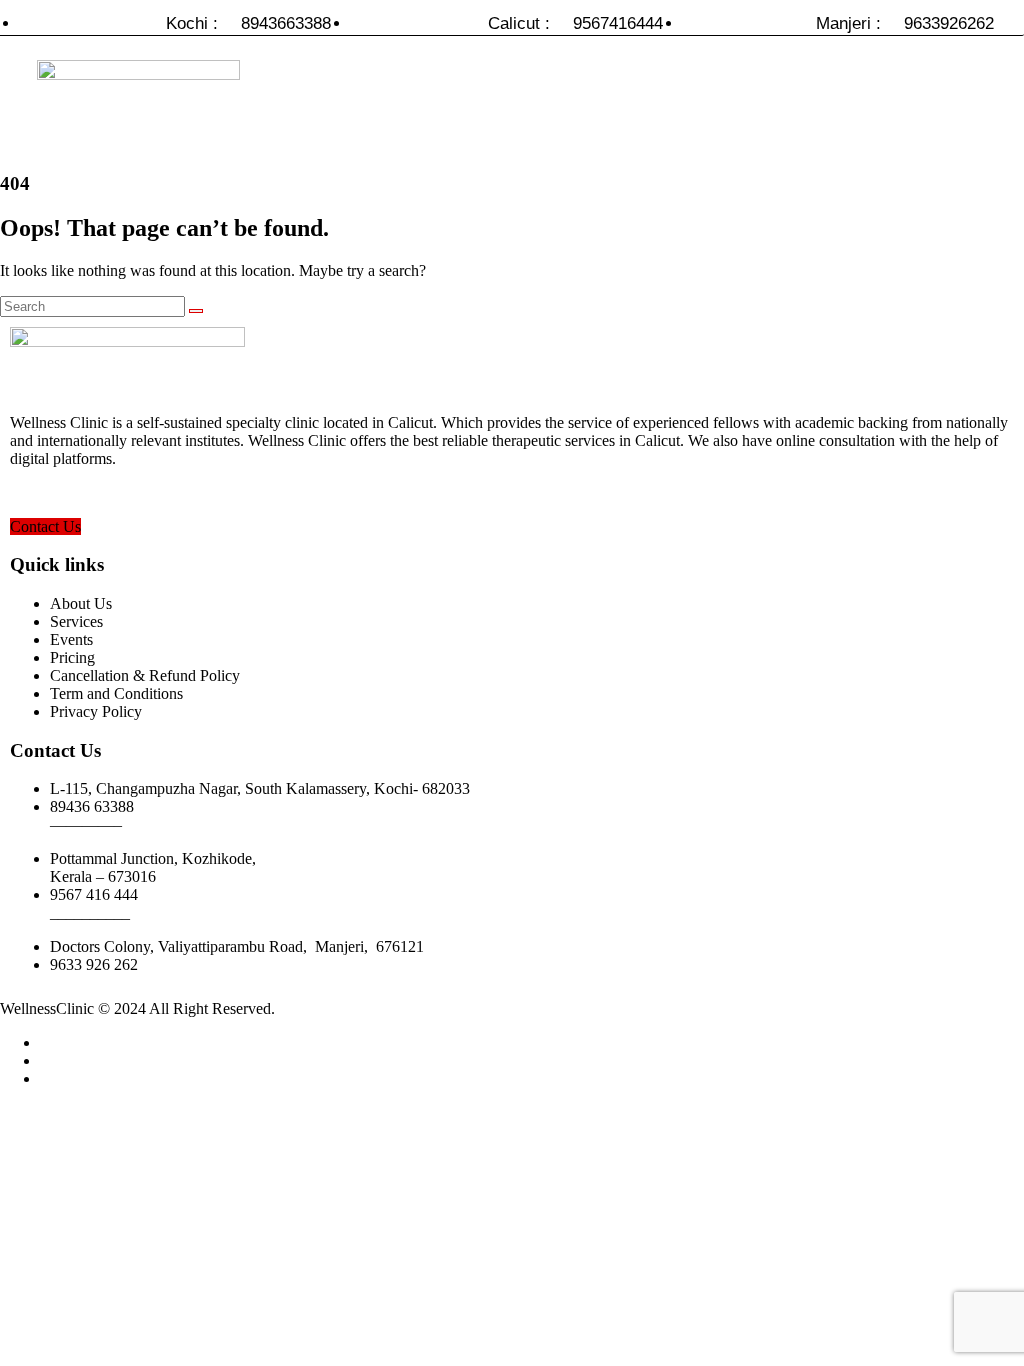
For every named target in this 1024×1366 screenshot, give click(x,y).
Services (76, 621)
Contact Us (45, 526)
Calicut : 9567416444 (575, 23)
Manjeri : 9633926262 (905, 23)
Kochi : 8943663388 (248, 23)
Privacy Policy (96, 711)
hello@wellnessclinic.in (85, 492)
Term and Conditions (116, 693)
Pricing (72, 657)
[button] (684, 107)
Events (71, 639)
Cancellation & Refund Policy (145, 675)
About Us (81, 603)
